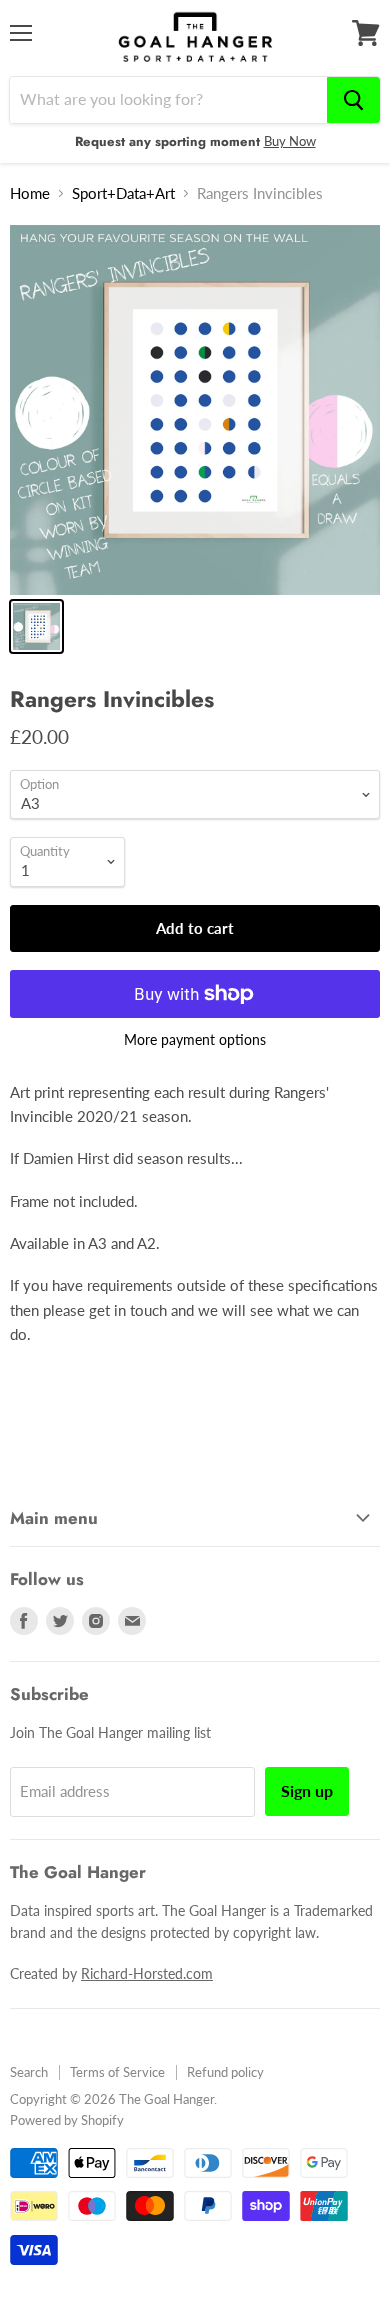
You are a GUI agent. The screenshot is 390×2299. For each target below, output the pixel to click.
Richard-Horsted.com (147, 1973)
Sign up (307, 1790)
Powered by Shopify (67, 2120)
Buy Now (290, 141)
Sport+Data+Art (123, 193)
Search (29, 2072)
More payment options (195, 1040)
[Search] (353, 100)
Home (30, 193)
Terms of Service (117, 2072)
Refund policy (225, 2072)
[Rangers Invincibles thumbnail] (36, 626)
